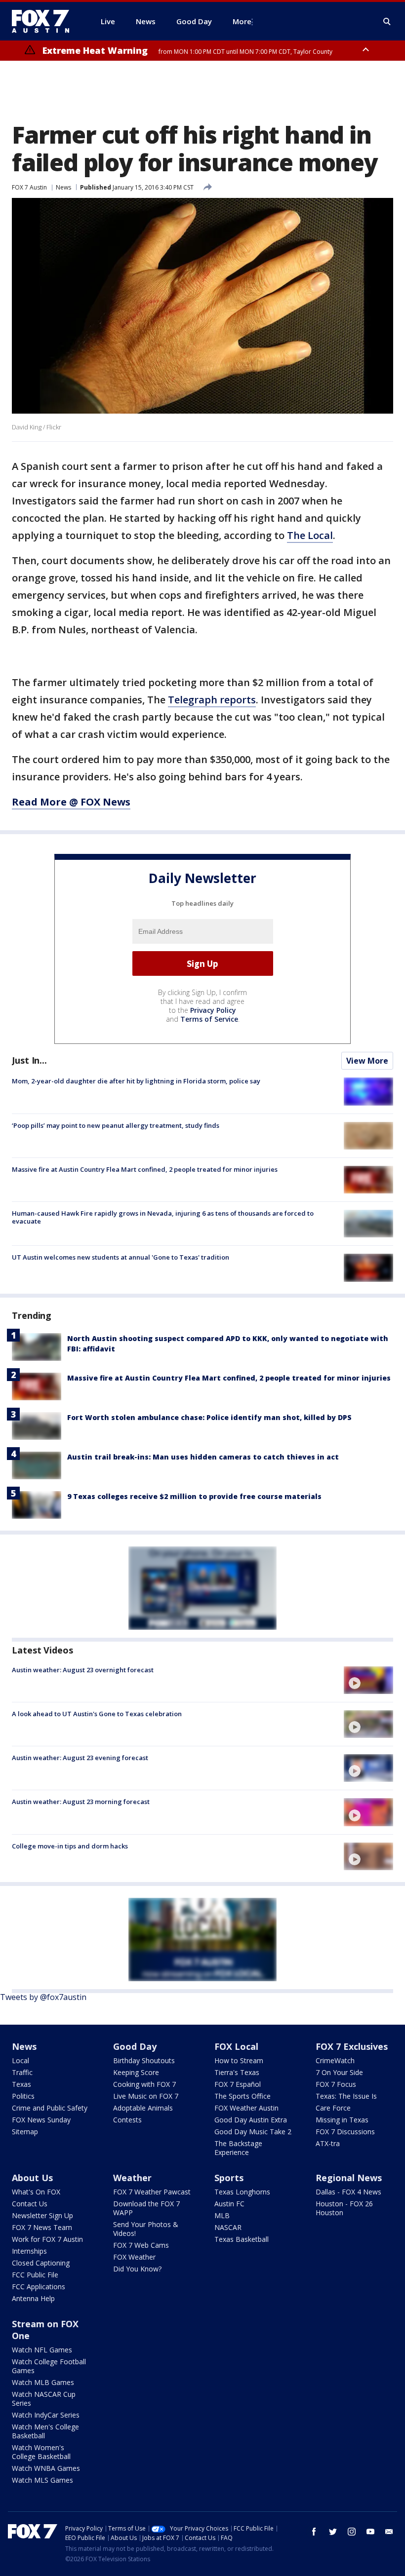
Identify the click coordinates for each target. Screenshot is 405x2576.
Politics (23, 2096)
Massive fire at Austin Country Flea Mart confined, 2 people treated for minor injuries (145, 1169)
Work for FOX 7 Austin (47, 2239)
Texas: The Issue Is (346, 2096)
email (389, 2532)
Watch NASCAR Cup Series (44, 2399)
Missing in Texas (342, 2120)
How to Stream (239, 2060)
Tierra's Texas (237, 2072)
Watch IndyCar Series (46, 2415)
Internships (29, 2251)
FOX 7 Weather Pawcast (152, 2192)
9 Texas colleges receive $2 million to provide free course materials (194, 1496)
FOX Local (236, 2046)
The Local (310, 535)
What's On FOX (36, 2192)
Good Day (135, 2046)
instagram (352, 2532)
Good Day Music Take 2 (253, 2132)
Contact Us (30, 2204)
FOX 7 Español (238, 2084)
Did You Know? (137, 2269)
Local (20, 2060)
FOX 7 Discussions (345, 2132)
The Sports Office (243, 2096)
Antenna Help (33, 2298)
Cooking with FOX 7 (144, 2084)
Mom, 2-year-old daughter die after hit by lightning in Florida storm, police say (136, 1081)
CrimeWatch (335, 2060)
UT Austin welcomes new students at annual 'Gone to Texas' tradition (121, 1257)
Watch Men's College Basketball (45, 2431)
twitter (333, 2532)
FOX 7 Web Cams (141, 2245)
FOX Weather (134, 2257)
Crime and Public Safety (50, 2108)
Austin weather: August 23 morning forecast (81, 1802)
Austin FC (229, 2204)
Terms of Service (209, 1019)
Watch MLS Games (42, 2480)
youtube (370, 2532)
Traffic (22, 2072)
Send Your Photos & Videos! (146, 2229)
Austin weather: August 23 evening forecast (80, 1758)
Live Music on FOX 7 (146, 2096)
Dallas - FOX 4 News (348, 2192)
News (63, 187)
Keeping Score (136, 2072)
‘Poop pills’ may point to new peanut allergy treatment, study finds (116, 1125)
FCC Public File (35, 2275)
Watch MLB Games (43, 2382)
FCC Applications (39, 2287)
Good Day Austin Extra (251, 2120)
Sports (229, 2178)
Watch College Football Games (49, 2366)
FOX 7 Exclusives (352, 2046)
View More (367, 1061)
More (242, 21)
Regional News (349, 2178)
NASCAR (228, 2227)
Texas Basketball (242, 2239)
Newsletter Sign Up (42, 2215)
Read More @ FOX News (71, 802)
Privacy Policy (213, 1010)
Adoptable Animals (143, 2108)
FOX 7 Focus (336, 2084)
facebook (314, 2532)
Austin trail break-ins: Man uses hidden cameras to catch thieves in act (203, 1457)
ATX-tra (328, 2143)
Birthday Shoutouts (144, 2060)
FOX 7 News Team (42, 2227)
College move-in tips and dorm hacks (70, 1846)
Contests (127, 2120)
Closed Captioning (41, 2263)
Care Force (333, 2108)
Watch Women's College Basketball (41, 2452)
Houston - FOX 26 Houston (344, 2208)
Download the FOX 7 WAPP (146, 2208)
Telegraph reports (212, 700)
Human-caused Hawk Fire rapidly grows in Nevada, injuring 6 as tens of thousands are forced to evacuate (163, 1217)
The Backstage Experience (238, 2148)
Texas (21, 2084)
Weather (132, 2178)
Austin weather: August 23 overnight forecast (83, 1670)
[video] (368, 1680)
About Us (32, 2178)
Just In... (29, 1060)
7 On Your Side (339, 2072)
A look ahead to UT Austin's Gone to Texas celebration (97, 1714)
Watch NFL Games (42, 2350)
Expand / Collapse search (387, 22)
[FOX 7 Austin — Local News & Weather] (44, 21)
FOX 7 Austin (29, 187)
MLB (222, 2215)
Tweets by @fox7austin (43, 1997)
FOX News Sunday (41, 2120)
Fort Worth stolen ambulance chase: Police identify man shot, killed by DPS (209, 1417)
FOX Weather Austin (246, 2108)
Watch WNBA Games (46, 2468)
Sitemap (25, 2132)
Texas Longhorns (242, 2192)
